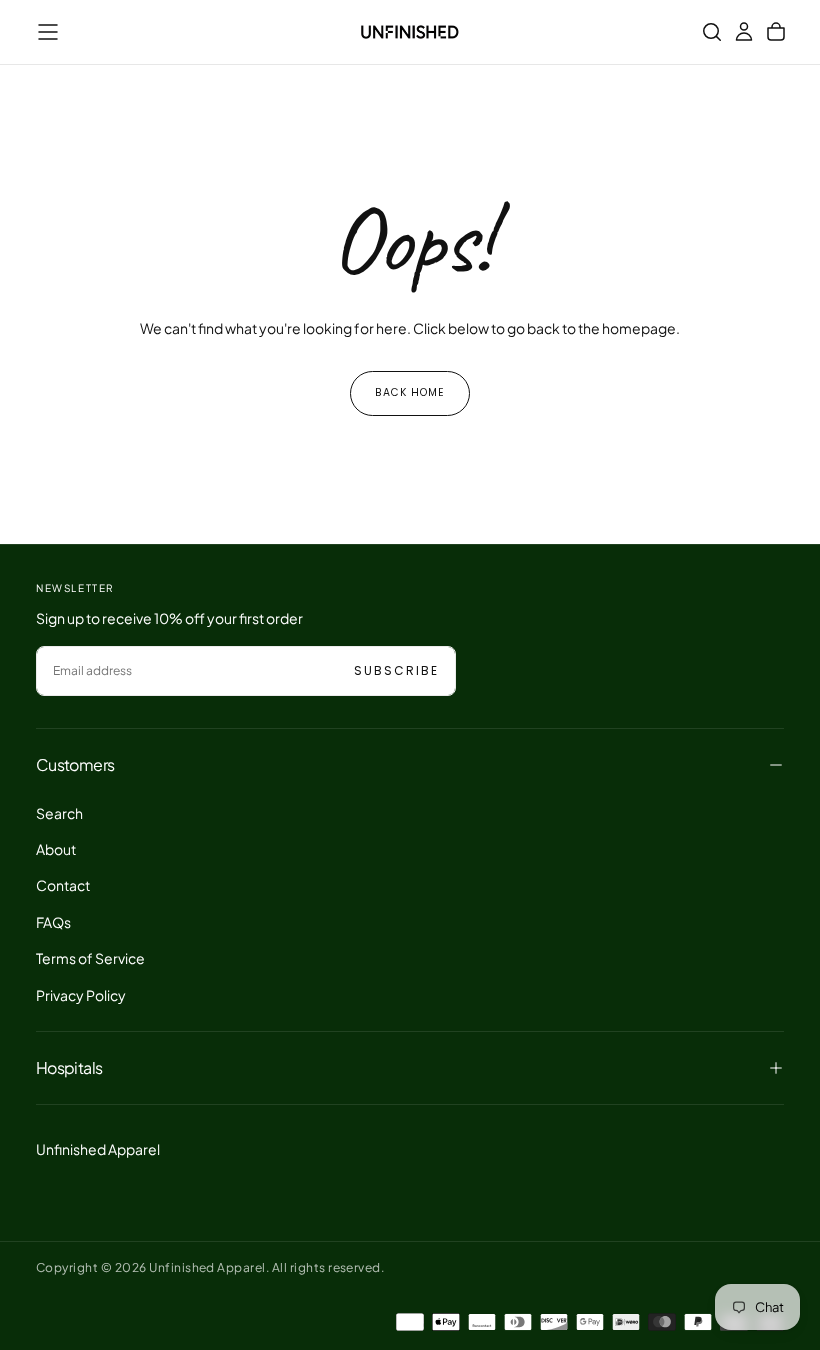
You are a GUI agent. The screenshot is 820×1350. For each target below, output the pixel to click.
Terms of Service (90, 958)
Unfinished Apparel (98, 1149)
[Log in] (744, 32)
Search (59, 813)
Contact (63, 885)
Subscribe (396, 670)
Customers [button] (75, 764)
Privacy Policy (81, 995)
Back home (410, 392)
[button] (48, 32)
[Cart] (776, 32)
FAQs (53, 922)
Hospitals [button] (69, 1067)
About (56, 849)
